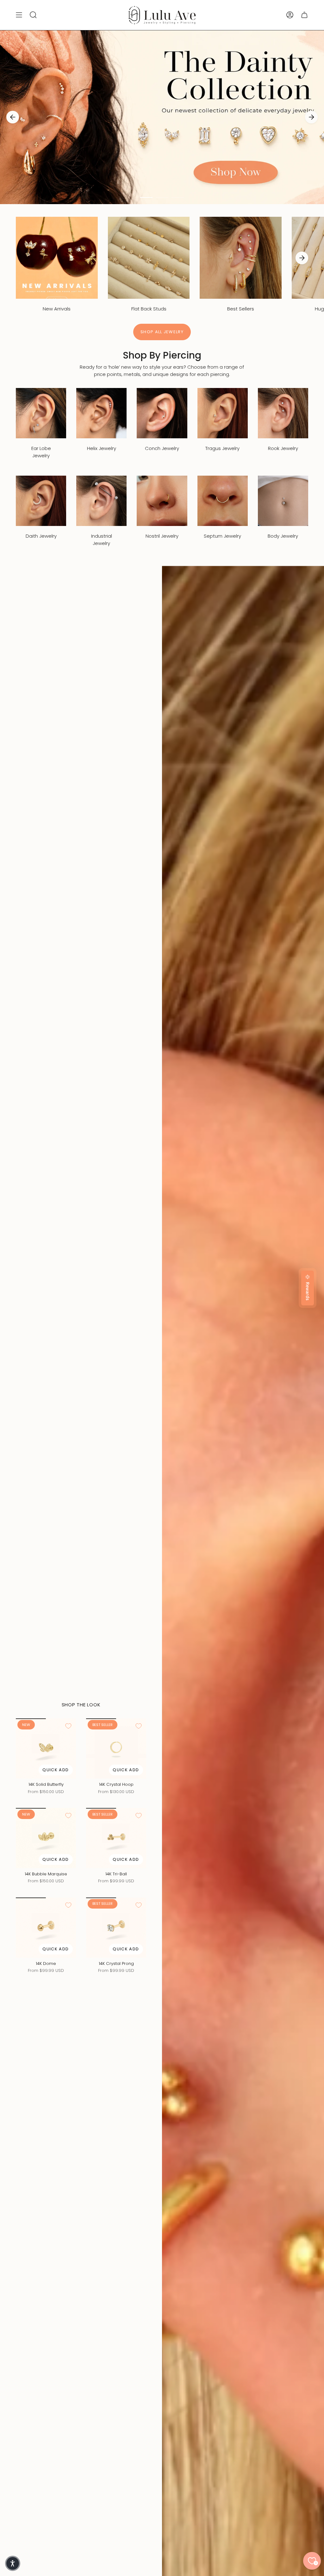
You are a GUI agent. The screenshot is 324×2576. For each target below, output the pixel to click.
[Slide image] (162, 117)
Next (302, 258)
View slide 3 (178, 197)
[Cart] (304, 15)
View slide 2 (162, 197)
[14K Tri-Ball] (116, 1838)
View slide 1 (146, 197)
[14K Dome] (46, 1928)
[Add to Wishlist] (68, 1726)
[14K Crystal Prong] (116, 1928)
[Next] (311, 117)
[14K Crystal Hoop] (116, 1748)
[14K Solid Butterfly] (46, 1748)
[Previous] (13, 117)
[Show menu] (19, 15)
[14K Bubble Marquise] (46, 1838)
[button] (13, 2563)
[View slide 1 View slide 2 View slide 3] (162, 117)
